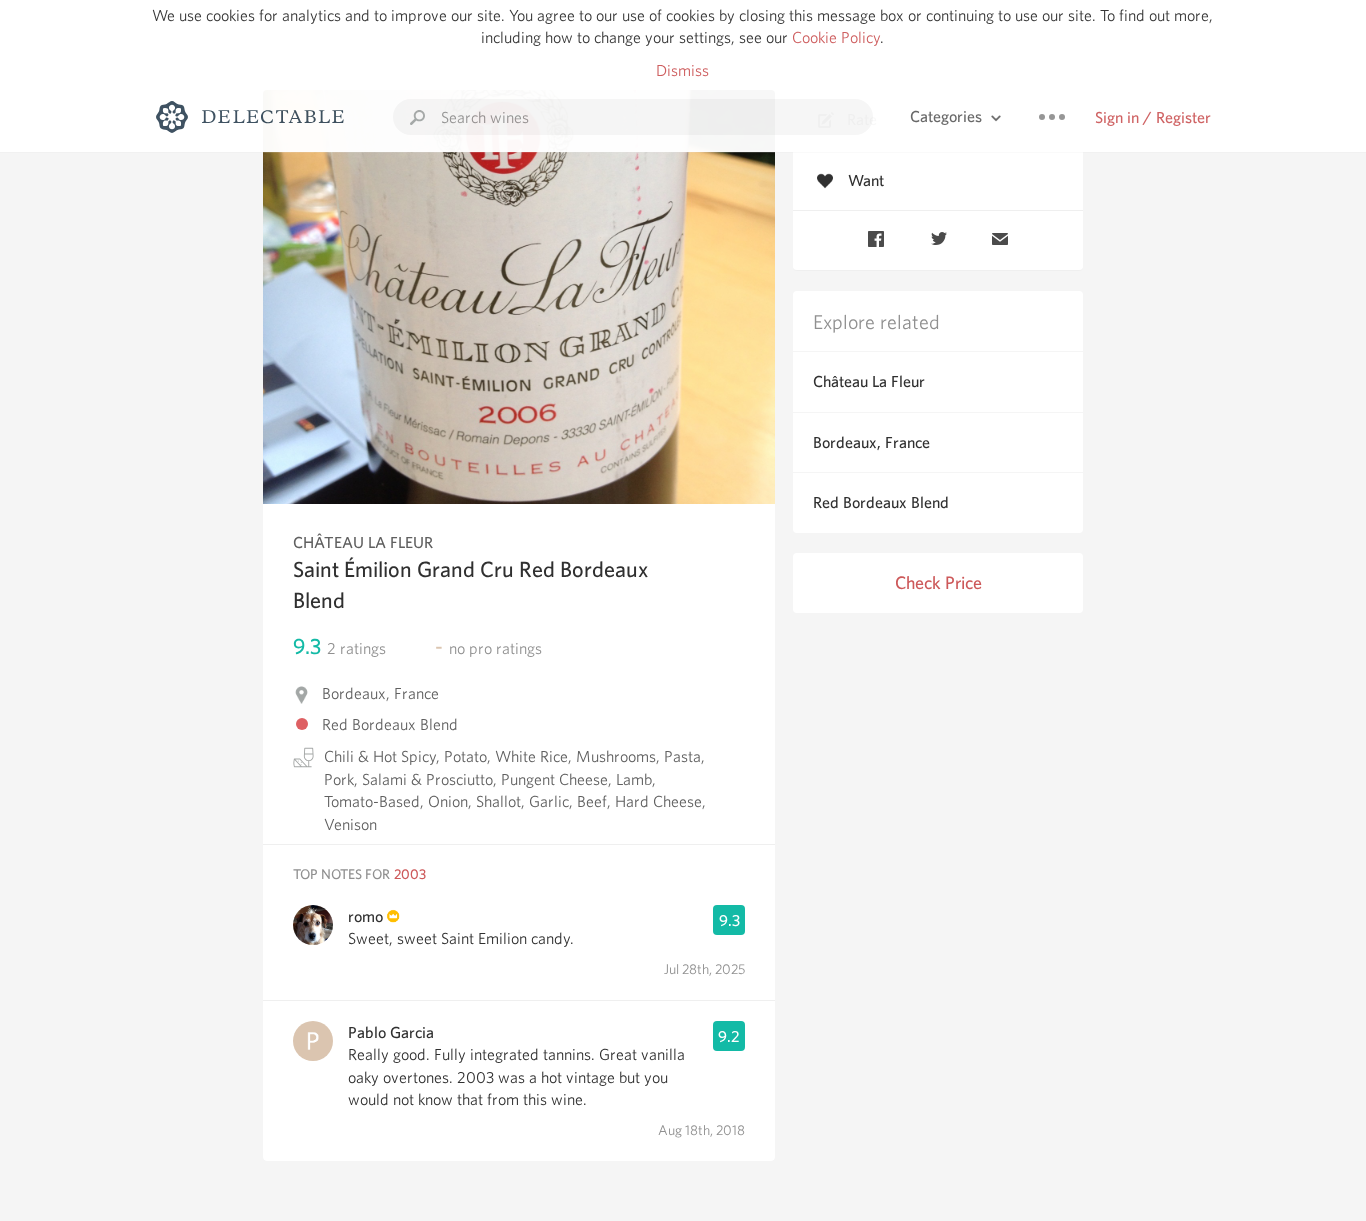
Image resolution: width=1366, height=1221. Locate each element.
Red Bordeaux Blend (881, 502)
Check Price (938, 582)
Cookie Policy (836, 37)
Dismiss (682, 70)
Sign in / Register (1153, 117)
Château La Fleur (869, 381)
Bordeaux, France (871, 442)
